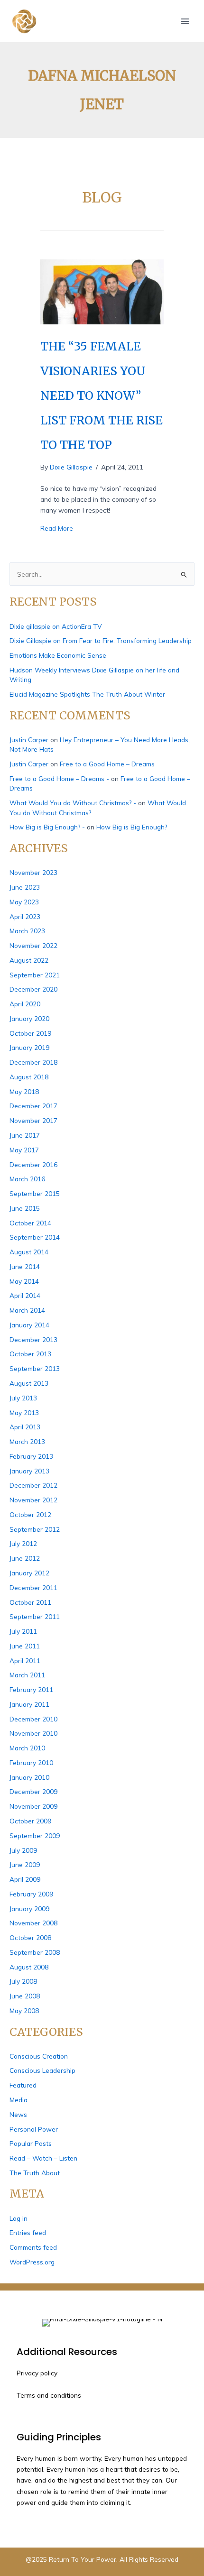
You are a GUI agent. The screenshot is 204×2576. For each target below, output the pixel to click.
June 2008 (25, 1996)
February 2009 (31, 1894)
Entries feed (28, 2232)
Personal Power (34, 2129)
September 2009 (35, 1835)
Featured (23, 2085)
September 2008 (35, 1952)
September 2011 (35, 1616)
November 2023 (33, 872)
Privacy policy (37, 2373)
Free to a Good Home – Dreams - (59, 778)
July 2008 (23, 1981)
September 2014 (35, 1237)
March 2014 (27, 1310)
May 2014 (24, 1281)
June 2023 (25, 887)
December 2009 (33, 1791)
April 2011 (25, 1661)
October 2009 (30, 1821)
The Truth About (35, 2173)
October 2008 (30, 1937)
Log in (19, 2218)
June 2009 (25, 1864)
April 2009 (25, 1879)
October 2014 (30, 1223)
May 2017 (24, 1150)
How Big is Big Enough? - (47, 827)
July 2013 (23, 1398)
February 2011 (31, 1689)
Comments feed (33, 2247)
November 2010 (33, 1733)
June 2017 (25, 1135)
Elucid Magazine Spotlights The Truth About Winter (87, 694)
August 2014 (29, 1252)
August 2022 (29, 960)
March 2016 (27, 1179)
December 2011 (33, 1587)
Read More (57, 528)
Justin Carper (29, 740)
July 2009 (23, 1850)
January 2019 (29, 1047)
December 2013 (33, 1339)
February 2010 (31, 1762)
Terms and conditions (49, 2395)
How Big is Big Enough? (132, 827)
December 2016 (33, 1164)
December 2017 (33, 1106)
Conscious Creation (39, 2056)
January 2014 (29, 1325)
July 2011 (23, 1631)
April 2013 (25, 1427)
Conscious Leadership (42, 2070)
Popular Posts (31, 2143)
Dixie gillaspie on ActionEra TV (56, 626)
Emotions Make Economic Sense (58, 655)
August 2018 (29, 1077)
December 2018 (33, 1062)
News (18, 2114)
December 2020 (33, 989)
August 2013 (29, 1383)
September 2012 (35, 1529)
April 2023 (25, 916)
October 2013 (30, 1354)
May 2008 (24, 2010)
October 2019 (30, 1033)
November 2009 (33, 1806)
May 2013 (24, 1412)
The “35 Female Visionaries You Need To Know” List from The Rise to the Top (102, 396)
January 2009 (29, 1909)
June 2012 (25, 1558)
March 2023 (27, 931)
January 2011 (29, 1704)
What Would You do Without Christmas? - (73, 803)
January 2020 (29, 1018)
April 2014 (25, 1295)
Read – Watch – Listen (43, 2158)
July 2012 (23, 1543)
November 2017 (33, 1120)
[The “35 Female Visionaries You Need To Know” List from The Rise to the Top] (102, 291)
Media (19, 2100)
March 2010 (27, 1748)
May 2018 (24, 1091)
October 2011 (30, 1602)
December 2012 (33, 1485)
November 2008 (33, 1923)
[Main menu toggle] (185, 21)
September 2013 (35, 1368)
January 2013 (29, 1471)
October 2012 (30, 1514)
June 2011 (25, 1646)
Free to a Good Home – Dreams (107, 764)
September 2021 (35, 975)
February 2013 (31, 1456)
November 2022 (33, 945)
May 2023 (24, 902)
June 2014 (25, 1266)
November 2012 (33, 1500)
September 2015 (35, 1193)
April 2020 (25, 1004)
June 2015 (25, 1208)
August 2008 (29, 1967)
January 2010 (29, 1777)
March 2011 (27, 1675)
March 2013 (27, 1441)
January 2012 (29, 1573)
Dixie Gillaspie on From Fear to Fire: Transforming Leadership (101, 640)
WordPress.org (32, 2262)
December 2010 (33, 1719)
